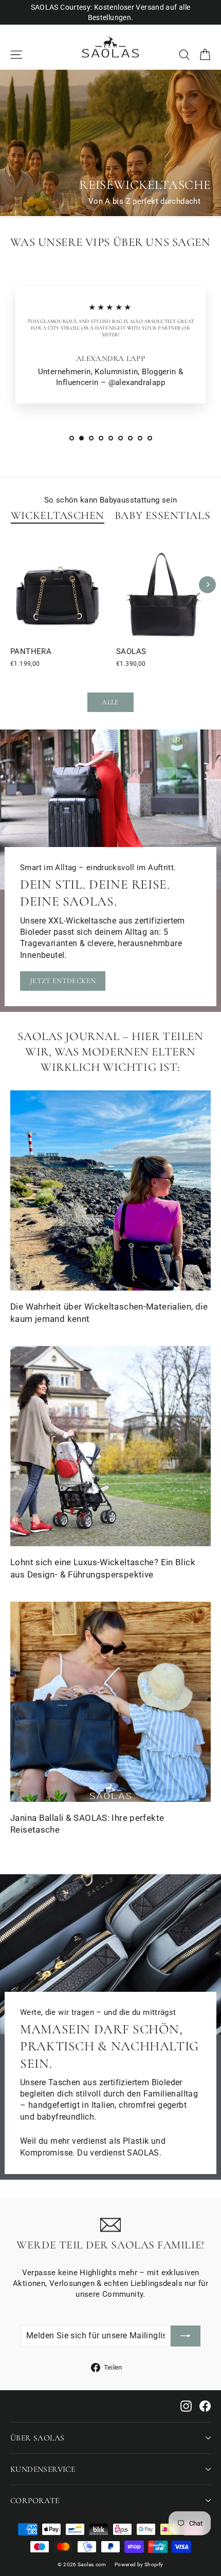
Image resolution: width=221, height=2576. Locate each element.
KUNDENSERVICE (43, 2469)
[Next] (207, 584)
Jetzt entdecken (63, 981)
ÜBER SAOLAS (37, 2438)
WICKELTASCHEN (58, 515)
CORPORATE (35, 2501)
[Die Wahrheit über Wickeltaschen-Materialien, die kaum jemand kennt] (110, 1190)
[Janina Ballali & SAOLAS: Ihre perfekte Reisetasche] (110, 1702)
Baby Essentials (162, 515)
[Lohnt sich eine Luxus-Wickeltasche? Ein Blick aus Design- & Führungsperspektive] (110, 1446)
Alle (110, 702)
